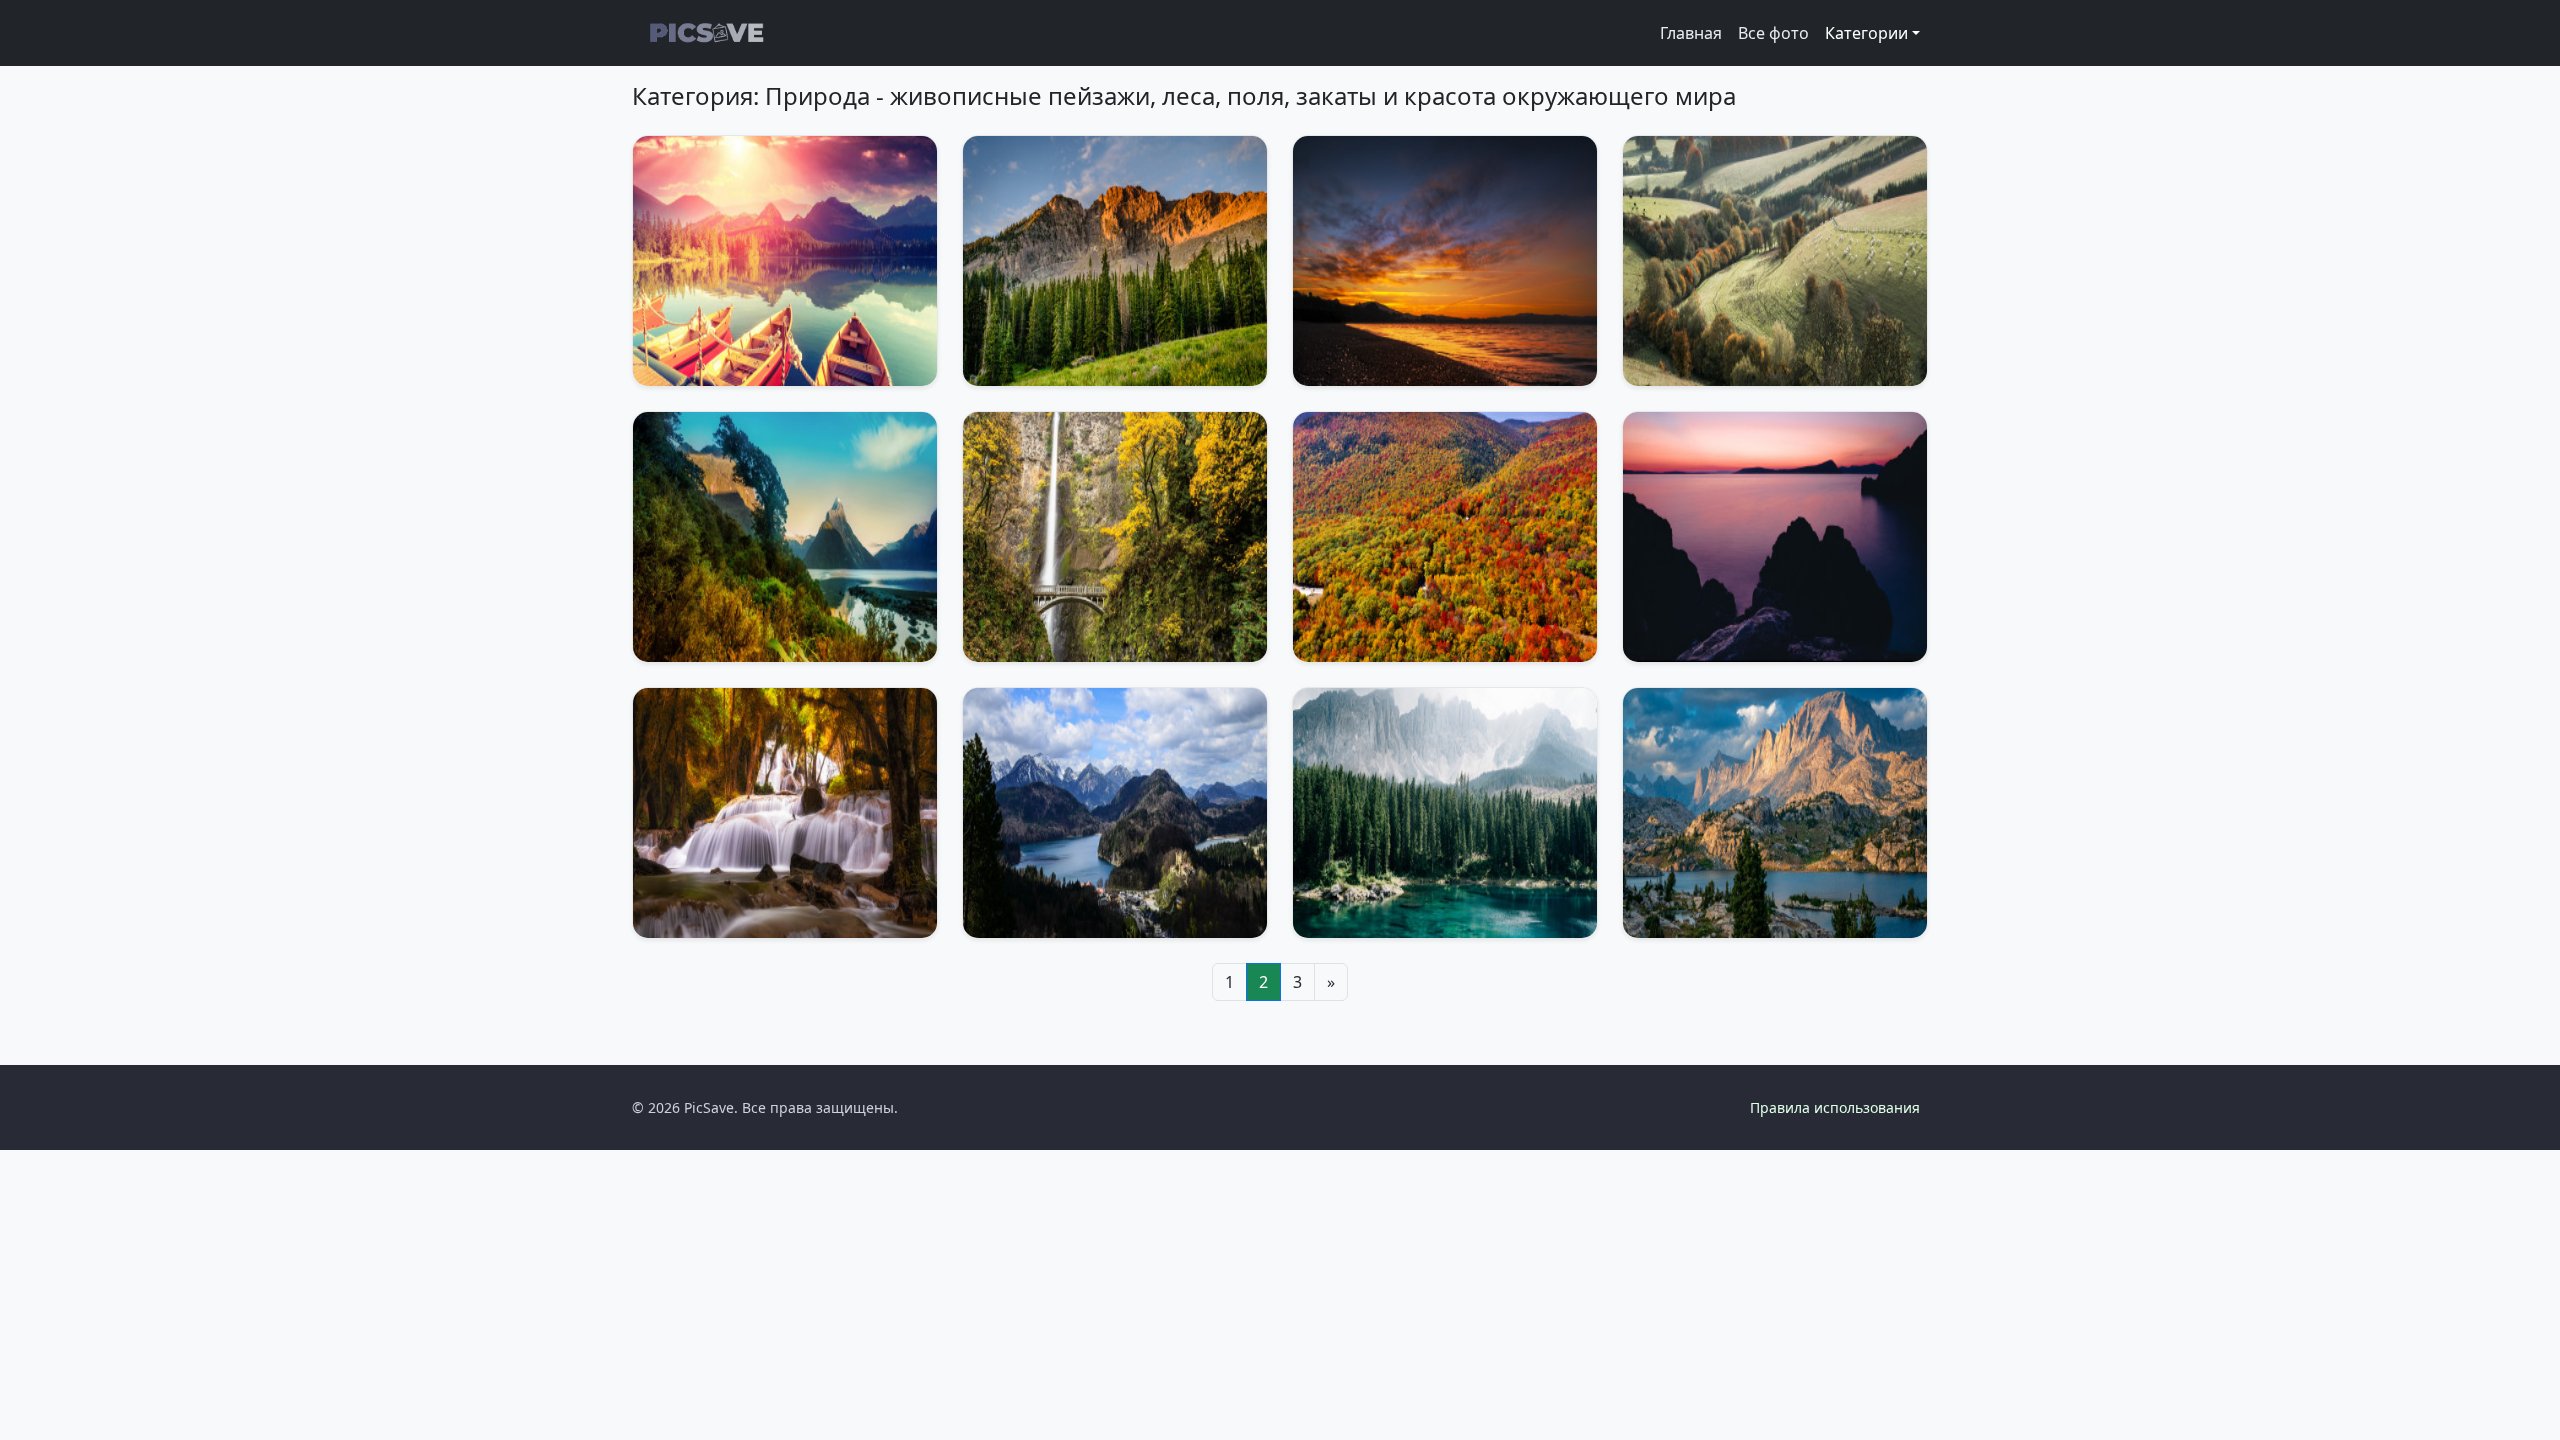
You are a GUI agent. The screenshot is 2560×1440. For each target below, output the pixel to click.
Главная (1691, 33)
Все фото (1773, 33)
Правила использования (1835, 1107)
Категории (1866, 33)
